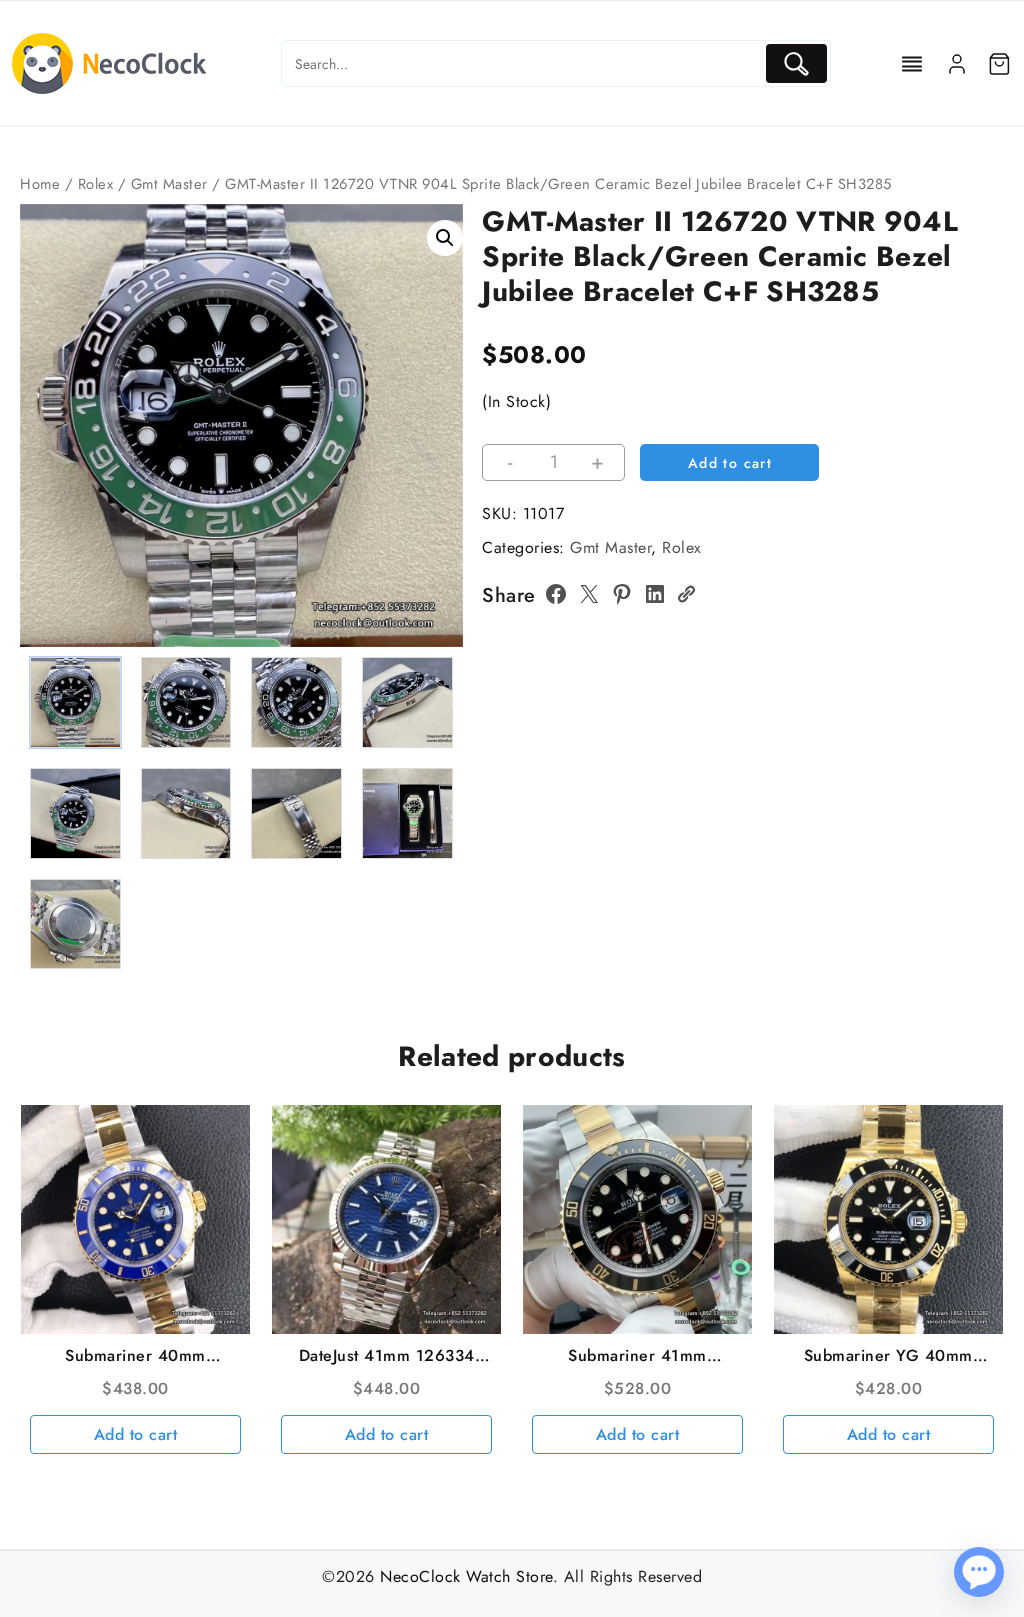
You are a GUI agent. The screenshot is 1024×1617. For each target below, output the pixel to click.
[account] (957, 64)
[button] (445, 238)
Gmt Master (169, 184)
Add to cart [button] (136, 1434)
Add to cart (730, 463)
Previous (44, 468)
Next (438, 468)
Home (40, 184)
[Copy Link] (686, 594)
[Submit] (796, 63)
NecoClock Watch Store (466, 1576)
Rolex (96, 184)
